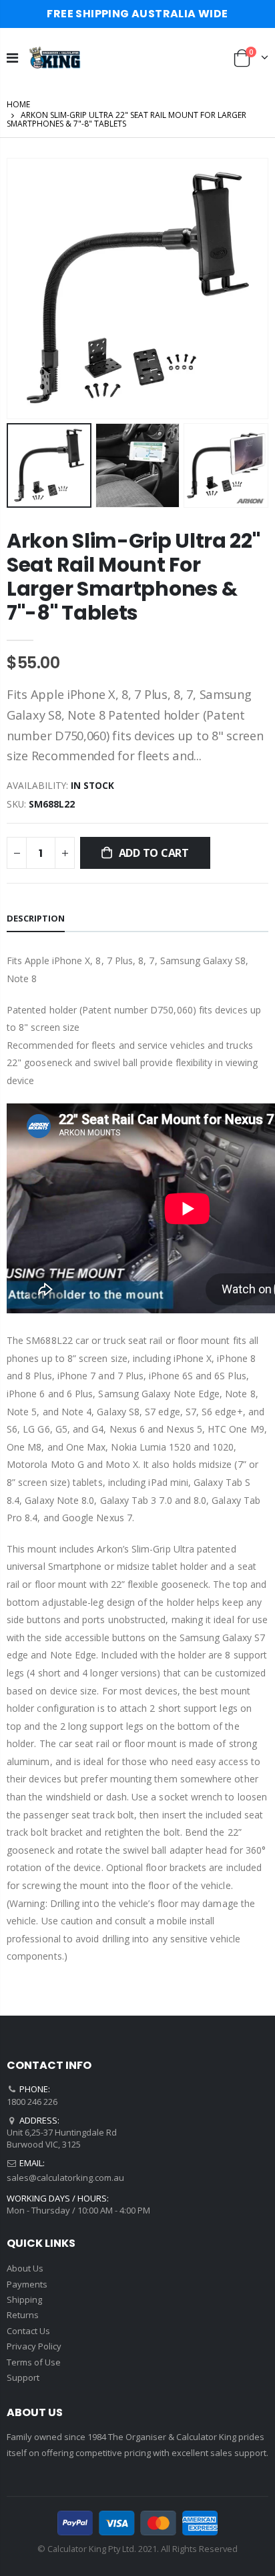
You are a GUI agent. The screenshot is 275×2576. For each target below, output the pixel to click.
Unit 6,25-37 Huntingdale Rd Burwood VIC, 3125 (62, 2138)
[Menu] (12, 58)
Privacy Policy (34, 2346)
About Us (25, 2268)
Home (18, 104)
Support (23, 2377)
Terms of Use (34, 2362)
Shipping (24, 2299)
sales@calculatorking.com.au (65, 2178)
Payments (27, 2284)
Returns (23, 2315)
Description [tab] (36, 918)
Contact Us (28, 2331)
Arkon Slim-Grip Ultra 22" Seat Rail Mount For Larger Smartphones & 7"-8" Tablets (133, 577)
